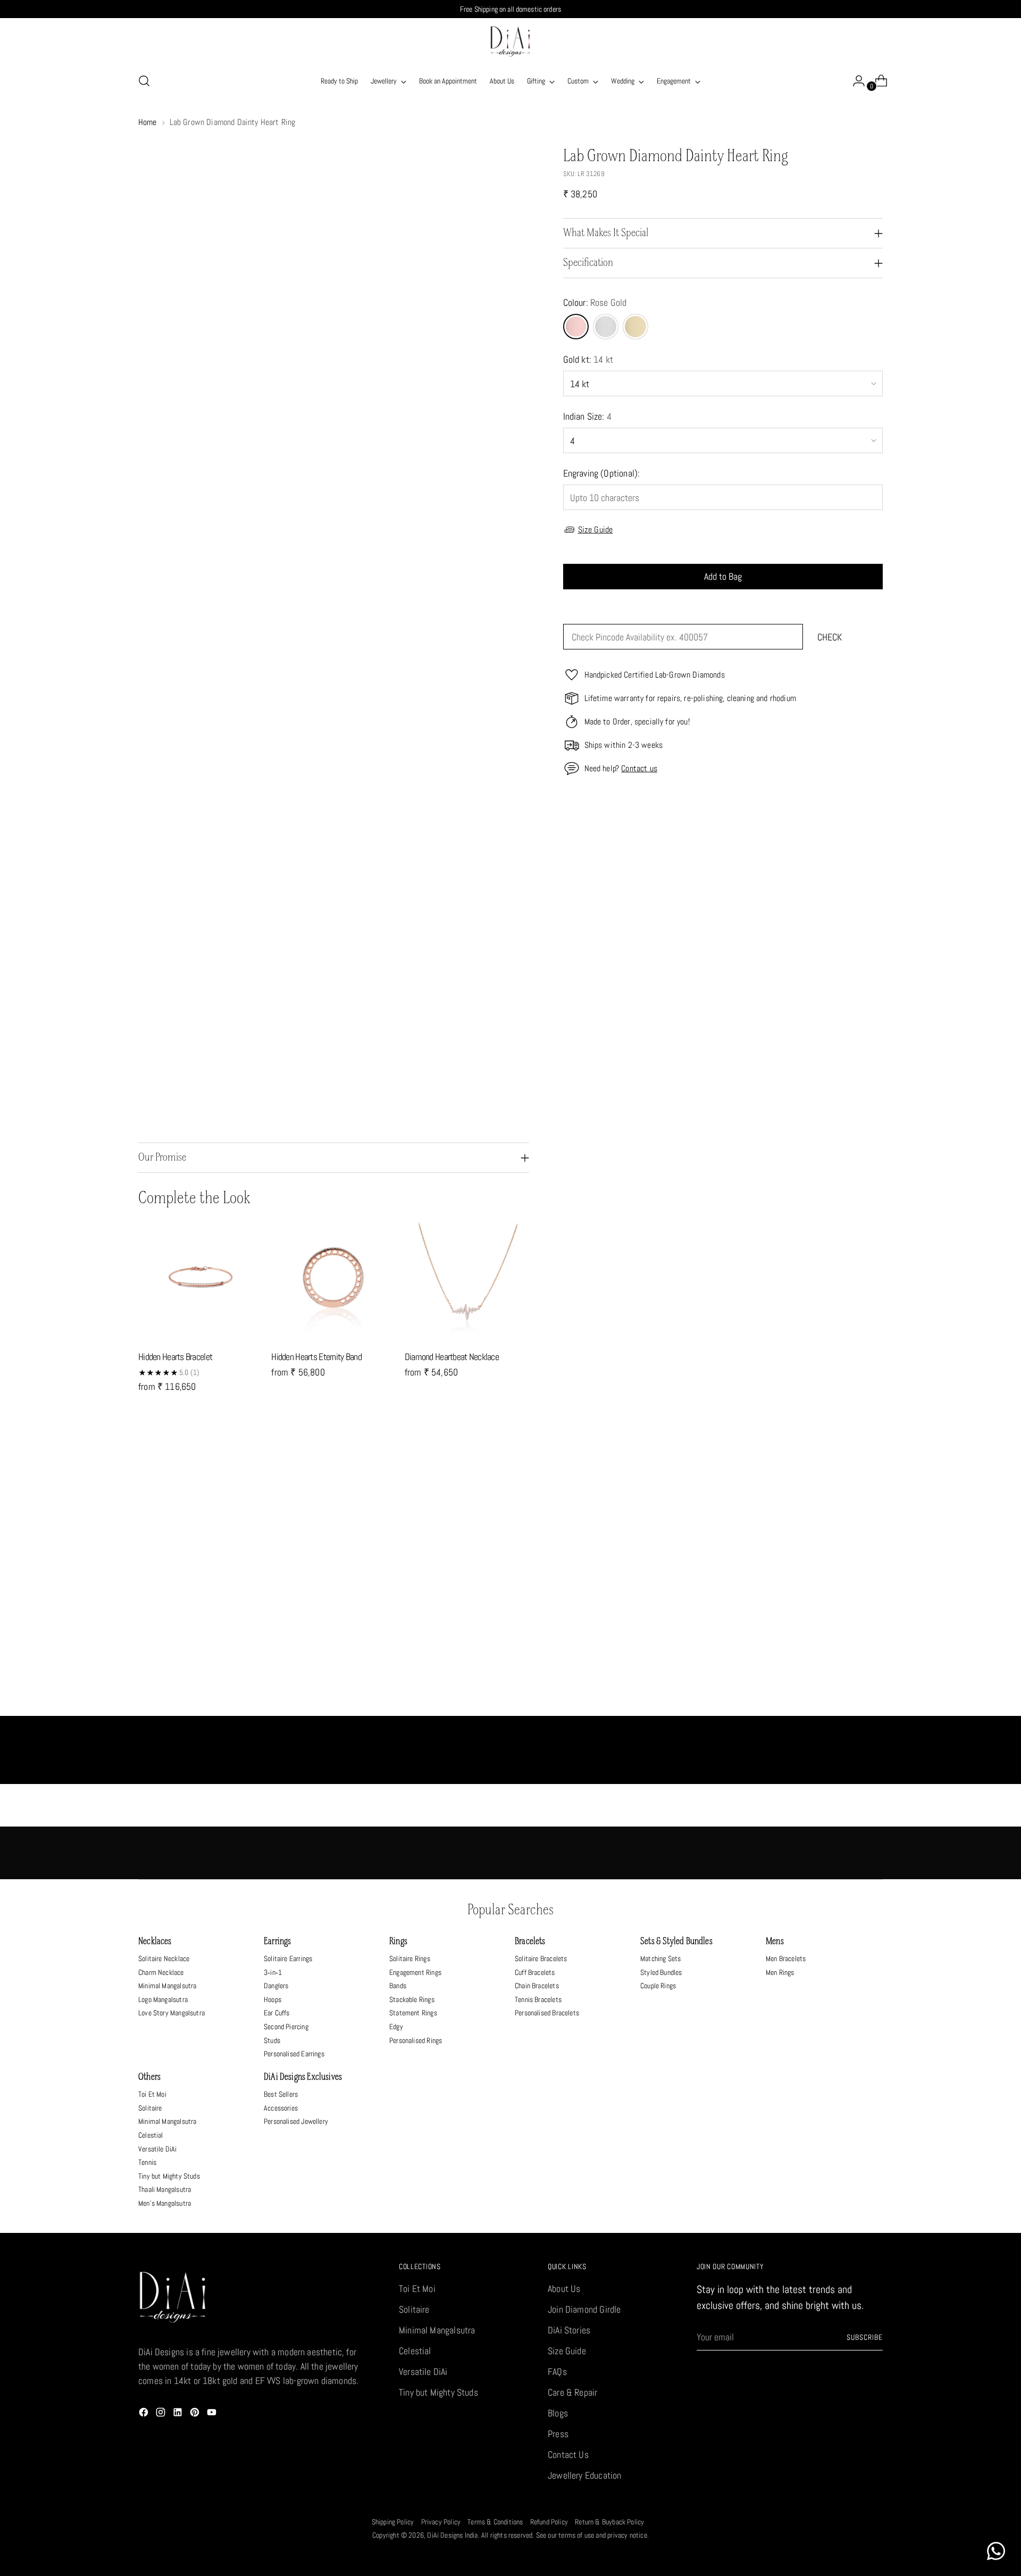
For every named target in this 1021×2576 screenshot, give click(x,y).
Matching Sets (660, 1958)
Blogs (558, 2413)
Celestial (151, 2135)
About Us (564, 2289)
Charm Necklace (161, 1972)
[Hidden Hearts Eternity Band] (333, 1279)
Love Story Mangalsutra (171, 2013)
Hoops (273, 1999)
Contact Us (568, 2454)
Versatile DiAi (158, 2149)
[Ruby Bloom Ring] (417, 1596)
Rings (398, 1942)
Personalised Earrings (294, 2054)
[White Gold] (606, 327)
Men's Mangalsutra (165, 2203)
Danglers (276, 1986)
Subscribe (865, 2337)
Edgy (396, 2027)
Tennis (147, 2162)
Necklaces (155, 1942)
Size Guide (596, 530)
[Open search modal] (144, 81)
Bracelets (530, 1942)
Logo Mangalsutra (163, 1999)
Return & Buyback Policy (609, 2522)
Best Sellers (281, 2094)
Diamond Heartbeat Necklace (452, 1357)
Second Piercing (286, 2027)
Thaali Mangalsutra (165, 2189)
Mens (775, 1942)
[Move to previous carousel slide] (849, 1466)
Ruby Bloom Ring (417, 1704)
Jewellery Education (584, 2475)
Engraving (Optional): (602, 473)
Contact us (639, 768)
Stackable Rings (412, 1999)
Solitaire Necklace (164, 1958)
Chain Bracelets (537, 1986)
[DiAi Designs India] (510, 41)
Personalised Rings (416, 2040)
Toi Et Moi (152, 2094)
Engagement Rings (415, 1972)
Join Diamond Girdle (584, 2309)
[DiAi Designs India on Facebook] (145, 2414)
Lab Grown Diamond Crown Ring (604, 1704)
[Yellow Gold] (635, 327)
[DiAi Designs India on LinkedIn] (179, 2414)
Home (148, 122)
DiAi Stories (569, 2330)
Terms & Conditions (495, 2522)
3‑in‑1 (273, 1972)
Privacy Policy (441, 2522)
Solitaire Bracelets (541, 1958)
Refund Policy (549, 2522)
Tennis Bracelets (538, 1999)
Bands (398, 1986)
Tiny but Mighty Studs (169, 2176)
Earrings (277, 1942)
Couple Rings (658, 1986)
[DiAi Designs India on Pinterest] (196, 2414)
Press (558, 2434)
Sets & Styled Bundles (676, 1942)
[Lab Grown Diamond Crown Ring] (604, 1596)
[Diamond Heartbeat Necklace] (467, 1279)
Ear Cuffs (277, 2013)
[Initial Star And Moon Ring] (231, 1596)
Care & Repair (572, 2392)
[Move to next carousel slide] (874, 1466)
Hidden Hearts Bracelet (175, 1357)
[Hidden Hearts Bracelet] (200, 1279)
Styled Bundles (661, 1972)
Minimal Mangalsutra (167, 1986)
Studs (272, 2040)
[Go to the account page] (855, 81)
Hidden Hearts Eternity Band (316, 1357)
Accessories (281, 2108)
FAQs (557, 2371)
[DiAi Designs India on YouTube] (213, 2414)
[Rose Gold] (576, 327)
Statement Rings (413, 2013)
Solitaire (150, 2108)
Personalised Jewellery (296, 2121)
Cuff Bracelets (535, 1972)
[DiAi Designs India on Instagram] (162, 2414)
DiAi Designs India (452, 2535)
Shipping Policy (393, 2522)
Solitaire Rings (410, 1958)
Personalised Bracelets (547, 2013)
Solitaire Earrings (288, 1958)
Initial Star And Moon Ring (231, 1704)
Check (830, 637)
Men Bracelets (786, 1958)
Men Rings (780, 1972)
